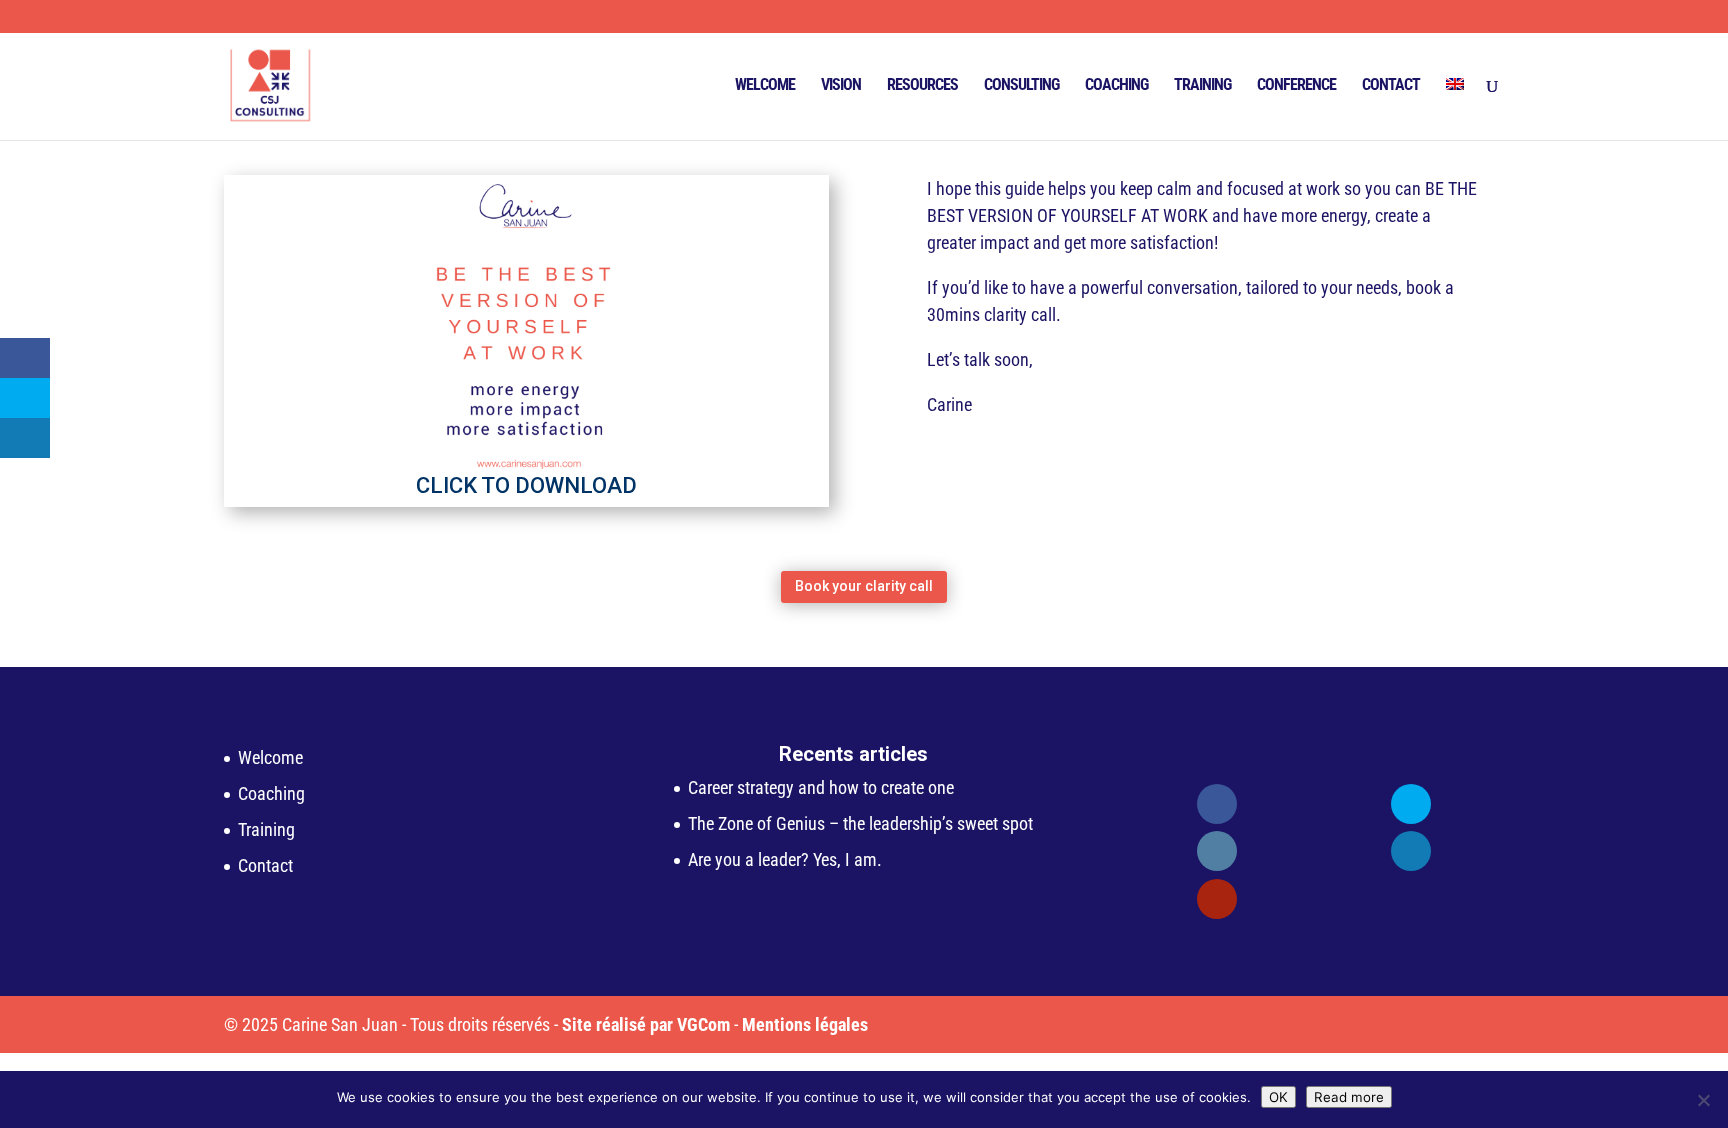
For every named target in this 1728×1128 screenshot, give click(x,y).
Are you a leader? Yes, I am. (785, 859)
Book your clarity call (864, 586)
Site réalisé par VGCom (646, 1024)
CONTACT (1391, 86)
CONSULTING (1021, 86)
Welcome (270, 757)
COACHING (1116, 86)
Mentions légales (805, 1024)
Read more (1349, 1097)
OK (1278, 1097)
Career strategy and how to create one (821, 787)
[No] (1703, 1100)
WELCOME (765, 86)
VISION (841, 86)
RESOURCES (922, 86)
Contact (265, 865)
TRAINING (1202, 86)
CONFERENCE (1296, 86)
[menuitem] (1455, 109)
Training (266, 829)
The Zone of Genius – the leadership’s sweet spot (860, 823)
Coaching (271, 793)
